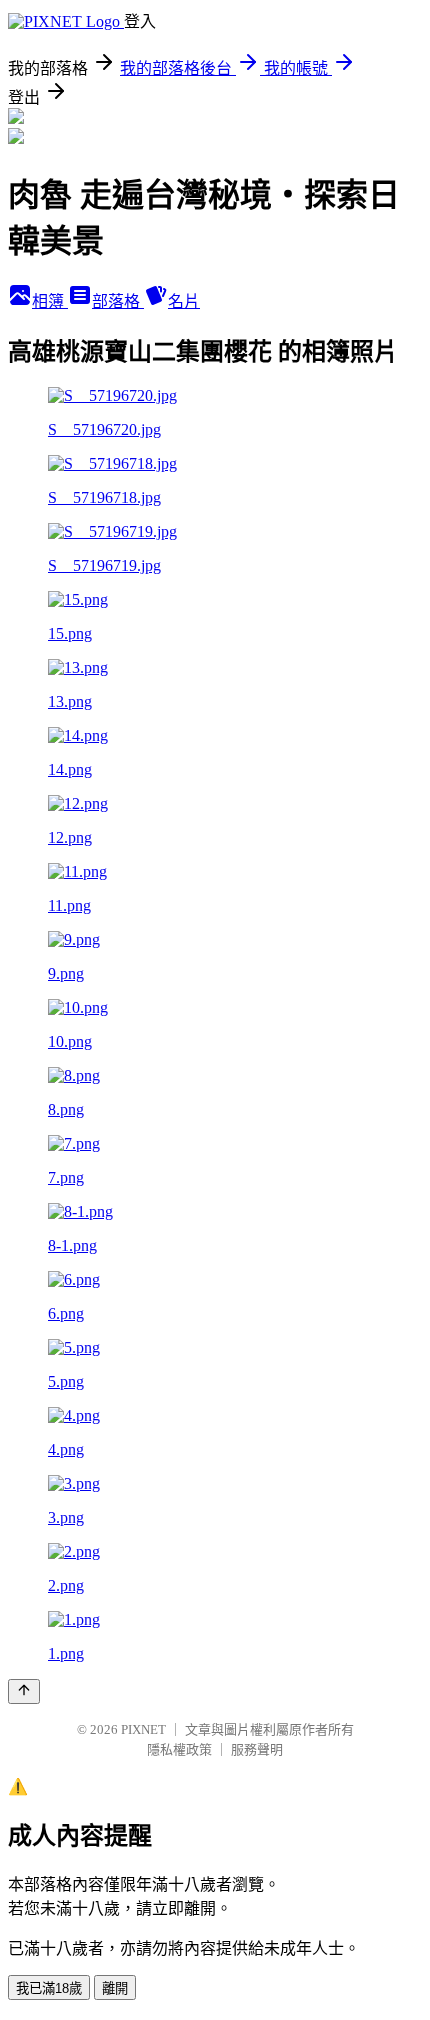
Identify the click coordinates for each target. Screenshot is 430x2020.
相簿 (50, 301)
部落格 (118, 301)
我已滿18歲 (49, 1988)
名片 (184, 301)
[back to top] (24, 1691)
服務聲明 (257, 1749)
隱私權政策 (179, 1749)
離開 (115, 1988)
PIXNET (143, 1729)
